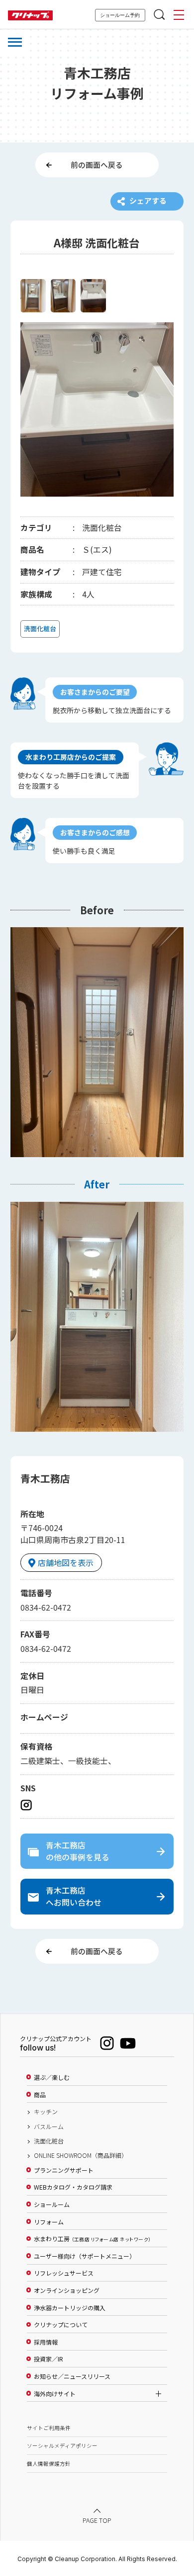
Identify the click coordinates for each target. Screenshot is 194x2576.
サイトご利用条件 (49, 2428)
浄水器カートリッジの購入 (70, 2308)
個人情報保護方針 (49, 2464)
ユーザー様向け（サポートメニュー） (85, 2256)
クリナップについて (61, 2325)
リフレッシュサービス (64, 2273)
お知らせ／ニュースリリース (72, 2376)
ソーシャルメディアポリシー (62, 2446)
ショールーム (52, 2205)
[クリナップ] (30, 16)
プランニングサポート (64, 2170)
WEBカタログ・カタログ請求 (73, 2187)
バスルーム (49, 2127)
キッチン (46, 2112)
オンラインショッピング (67, 2290)
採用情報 (46, 2342)
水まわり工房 (92, 2239)
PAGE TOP (97, 2520)
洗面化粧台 (49, 2141)
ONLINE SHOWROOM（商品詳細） (81, 2155)
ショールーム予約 (120, 15)
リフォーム (49, 2222)
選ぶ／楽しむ (52, 2077)
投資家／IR (48, 2359)
